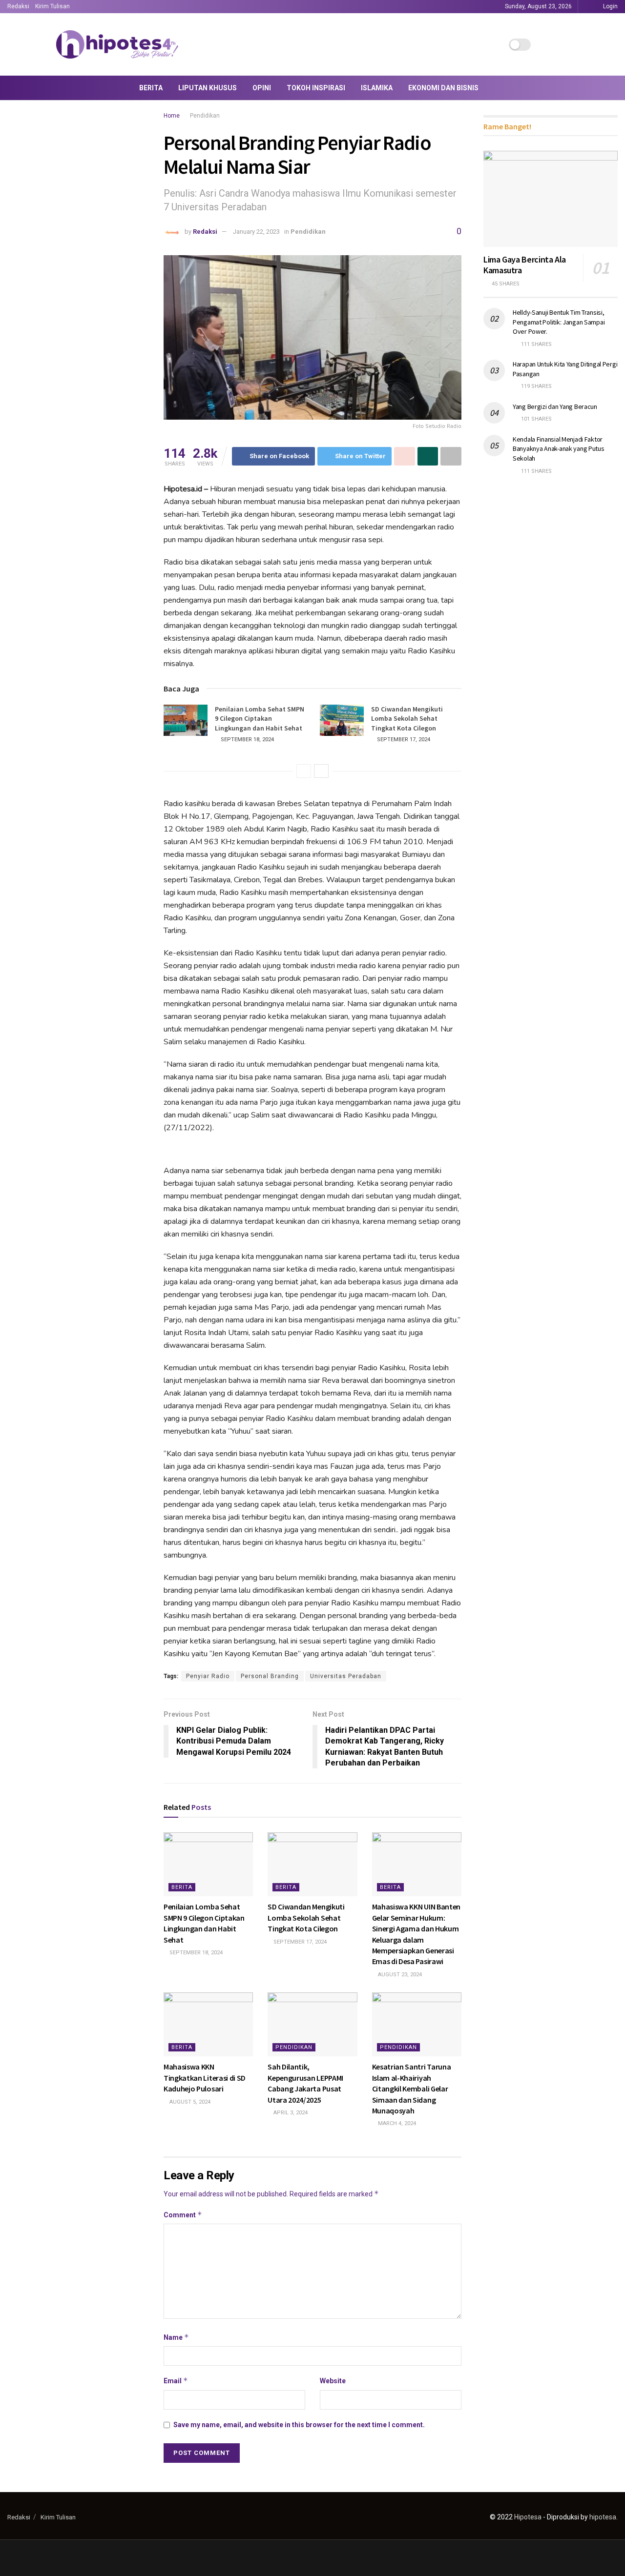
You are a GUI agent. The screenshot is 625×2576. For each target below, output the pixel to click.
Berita (151, 88)
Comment (183, 2215)
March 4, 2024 (396, 2123)
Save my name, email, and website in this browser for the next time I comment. (299, 2425)
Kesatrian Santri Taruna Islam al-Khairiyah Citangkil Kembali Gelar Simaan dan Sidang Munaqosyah (412, 2089)
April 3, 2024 (290, 2113)
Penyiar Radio (208, 1676)
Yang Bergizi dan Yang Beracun (555, 406)
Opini (262, 88)
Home (172, 116)
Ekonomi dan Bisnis (443, 88)
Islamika (377, 88)
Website (333, 2381)
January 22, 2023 (256, 232)
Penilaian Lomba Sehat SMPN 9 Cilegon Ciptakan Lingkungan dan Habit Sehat (260, 719)
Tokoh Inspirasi (316, 88)
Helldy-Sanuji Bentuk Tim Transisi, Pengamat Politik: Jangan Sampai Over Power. (559, 322)
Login (610, 6)
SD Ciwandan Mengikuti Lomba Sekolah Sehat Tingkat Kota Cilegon (407, 719)
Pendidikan (205, 116)
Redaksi (18, 6)
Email (176, 2381)
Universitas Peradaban (346, 1676)
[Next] (321, 771)
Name (176, 2337)
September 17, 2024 (403, 740)
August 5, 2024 (189, 2102)
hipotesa (603, 2517)
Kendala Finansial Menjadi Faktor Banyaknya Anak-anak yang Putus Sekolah (559, 449)
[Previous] (304, 771)
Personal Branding (270, 1676)
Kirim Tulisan (52, 6)
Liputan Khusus (208, 88)
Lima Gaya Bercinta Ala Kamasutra (525, 265)
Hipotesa (528, 2517)
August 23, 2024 (399, 1975)
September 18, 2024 (247, 740)
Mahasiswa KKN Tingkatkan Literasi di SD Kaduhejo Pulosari (205, 2078)
